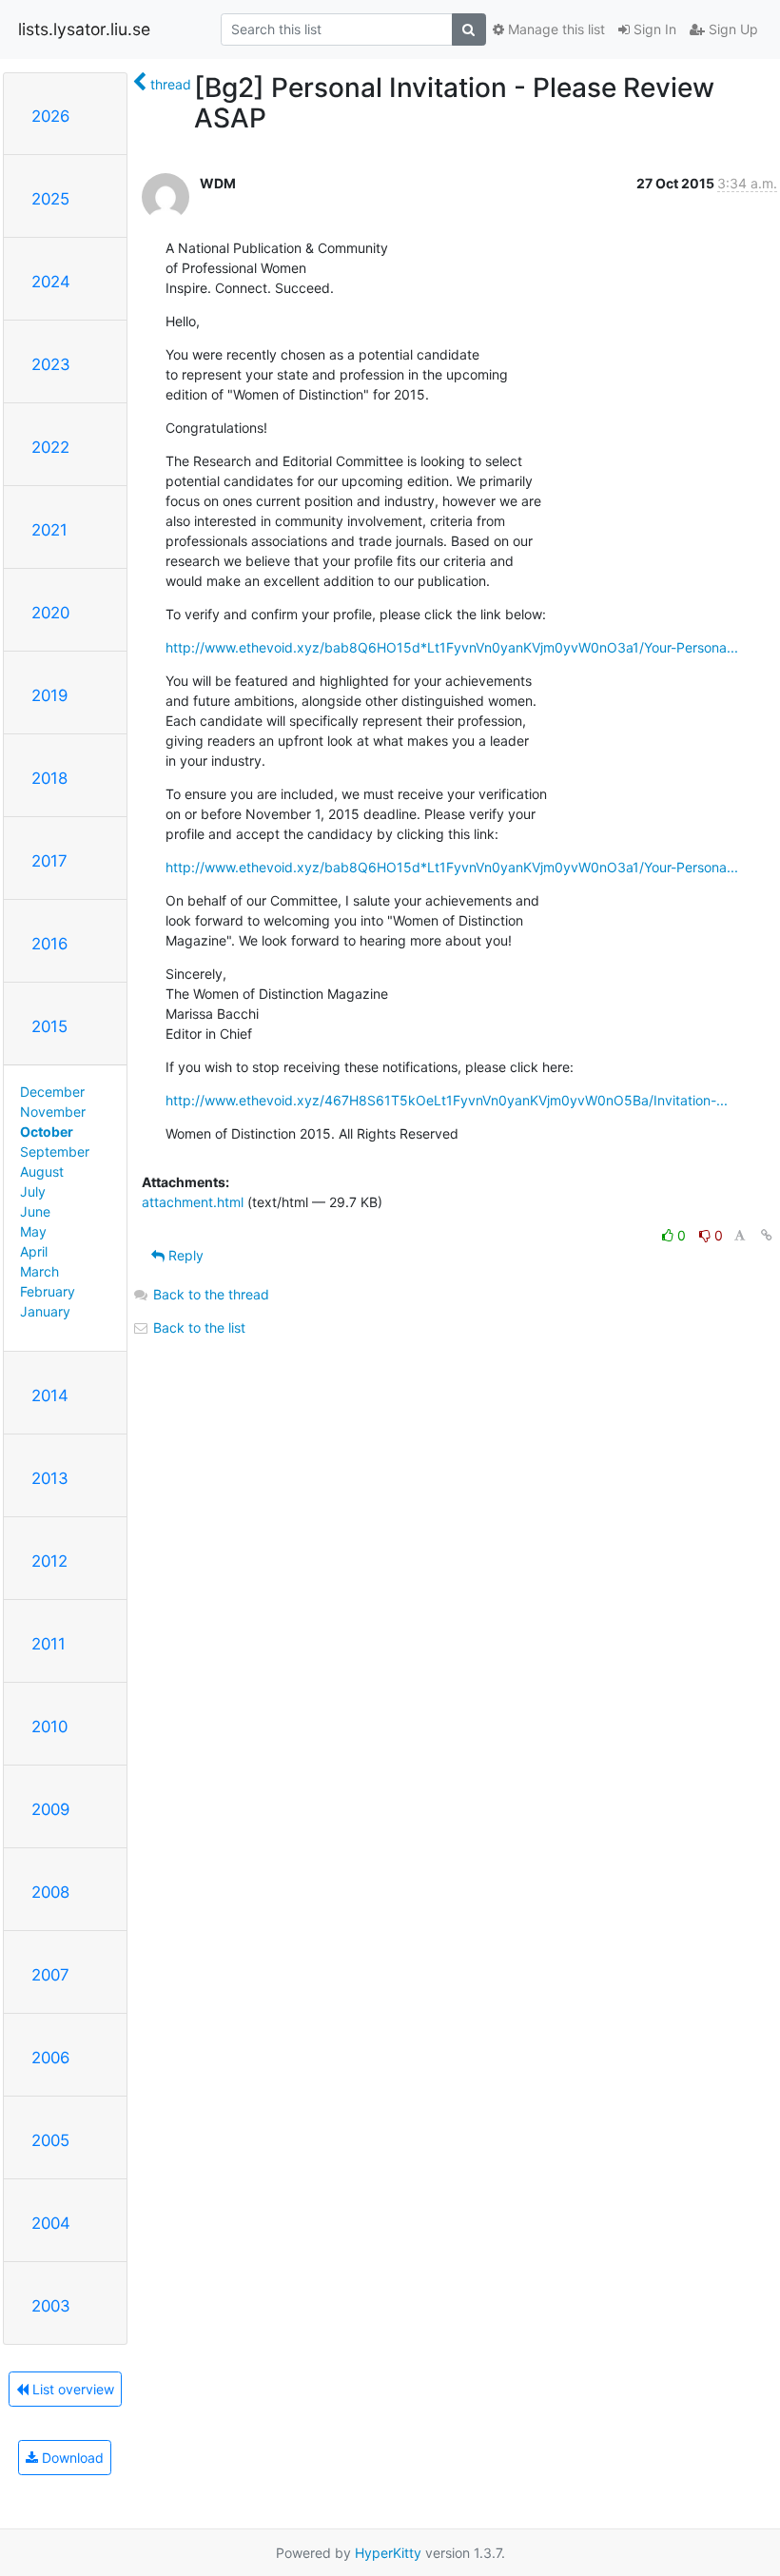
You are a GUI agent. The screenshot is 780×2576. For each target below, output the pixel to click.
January (45, 1311)
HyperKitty (388, 2553)
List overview (71, 2389)
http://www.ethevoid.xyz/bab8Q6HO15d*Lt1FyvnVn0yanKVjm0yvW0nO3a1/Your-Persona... (452, 647)
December (52, 1092)
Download (71, 2458)
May (33, 1231)
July (33, 1191)
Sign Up (731, 29)
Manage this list (555, 29)
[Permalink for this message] (767, 1235)
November (53, 1112)
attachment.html (193, 1202)
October (47, 1132)
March (39, 1271)
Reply (184, 1255)
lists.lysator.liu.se (84, 29)
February (48, 1291)
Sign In (653, 29)
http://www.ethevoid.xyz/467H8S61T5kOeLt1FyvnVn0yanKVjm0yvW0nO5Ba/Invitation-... (447, 1100)
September (55, 1151)
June (35, 1211)
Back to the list (197, 1327)
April (34, 1251)
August (42, 1171)
